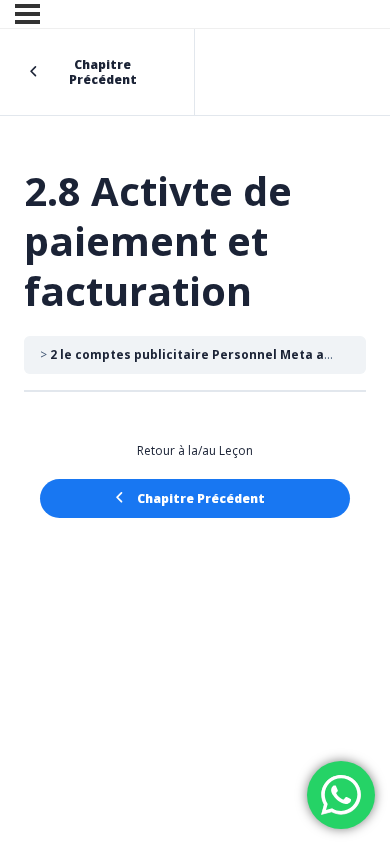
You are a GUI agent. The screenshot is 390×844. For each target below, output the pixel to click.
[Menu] (27, 14)
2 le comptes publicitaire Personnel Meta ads (194, 354)
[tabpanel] (195, 443)
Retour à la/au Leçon (195, 450)
